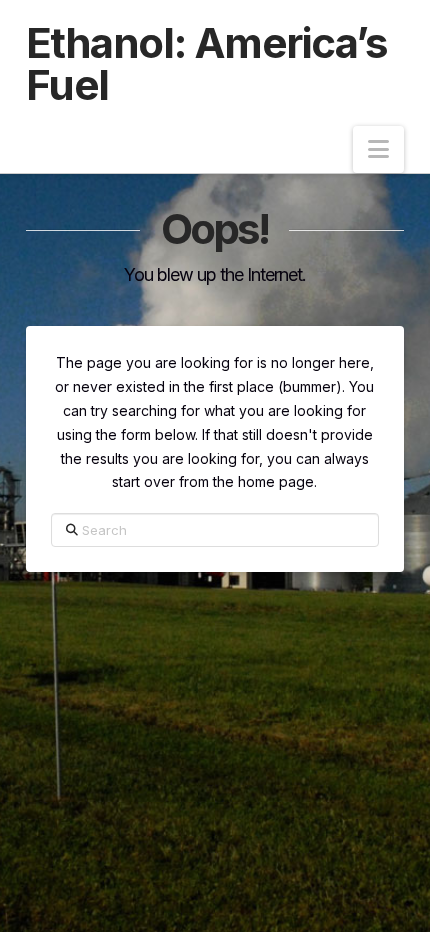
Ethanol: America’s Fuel (207, 64)
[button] (378, 149)
